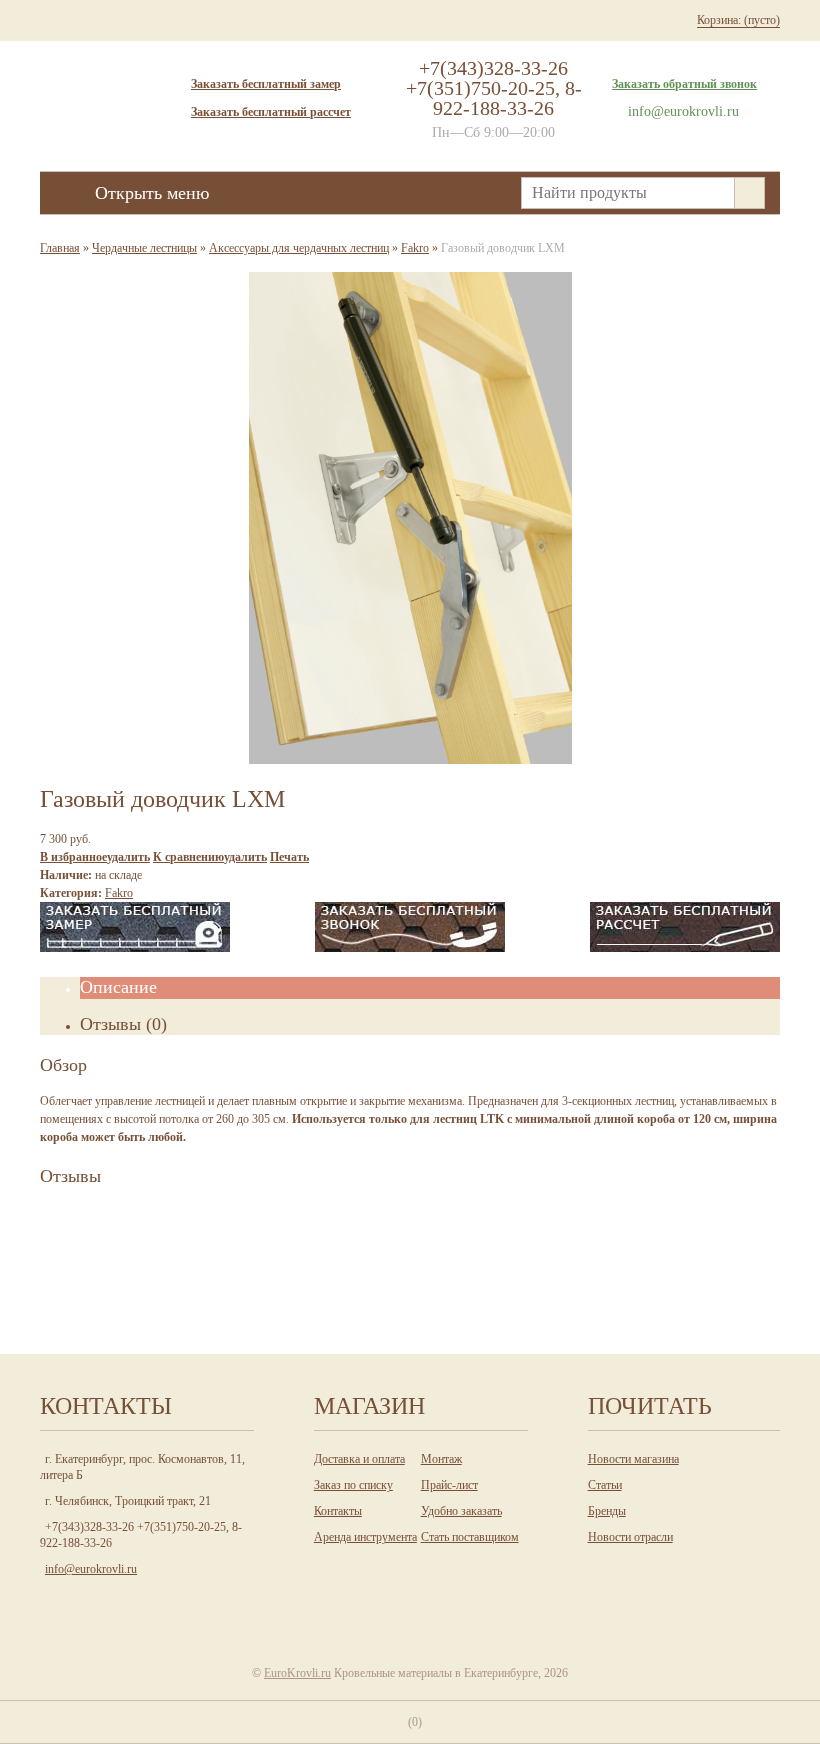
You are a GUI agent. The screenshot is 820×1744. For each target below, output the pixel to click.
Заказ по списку (353, 1485)
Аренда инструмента (365, 1537)
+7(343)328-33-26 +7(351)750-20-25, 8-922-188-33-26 (494, 88)
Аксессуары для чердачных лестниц (299, 248)
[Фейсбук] (449, 1605)
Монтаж (441, 1459)
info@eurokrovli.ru (683, 111)
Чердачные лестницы (144, 248)
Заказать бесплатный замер (266, 84)
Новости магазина (633, 1459)
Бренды (607, 1511)
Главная (60, 248)
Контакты (338, 1511)
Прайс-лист (449, 1485)
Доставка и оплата (359, 1459)
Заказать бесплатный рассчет (271, 112)
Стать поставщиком (470, 1537)
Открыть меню (152, 193)
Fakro (415, 248)
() (415, 1722)
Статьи (605, 1485)
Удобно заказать (461, 1511)
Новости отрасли (630, 1537)
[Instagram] (367, 1605)
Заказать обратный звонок (684, 84)
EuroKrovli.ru (297, 1673)
